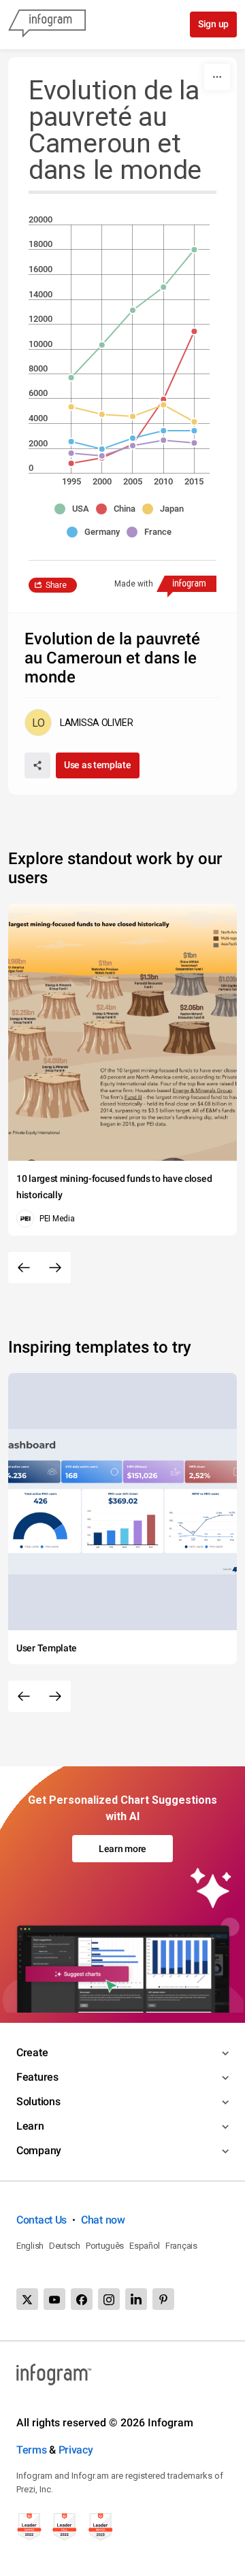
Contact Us (42, 2220)
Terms (32, 2450)
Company (39, 2150)
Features (37, 2077)
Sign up (213, 24)
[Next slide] (55, 1268)
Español (145, 2246)
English (30, 2246)
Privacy (76, 2450)
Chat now (103, 2220)
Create (32, 2052)
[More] (217, 77)
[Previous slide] (24, 1268)
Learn (30, 2126)
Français (181, 2246)
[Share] (37, 765)
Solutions (38, 2101)
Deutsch (65, 2246)
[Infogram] (47, 24)
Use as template (98, 765)
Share (56, 585)
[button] (75, 509)
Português (105, 2246)
